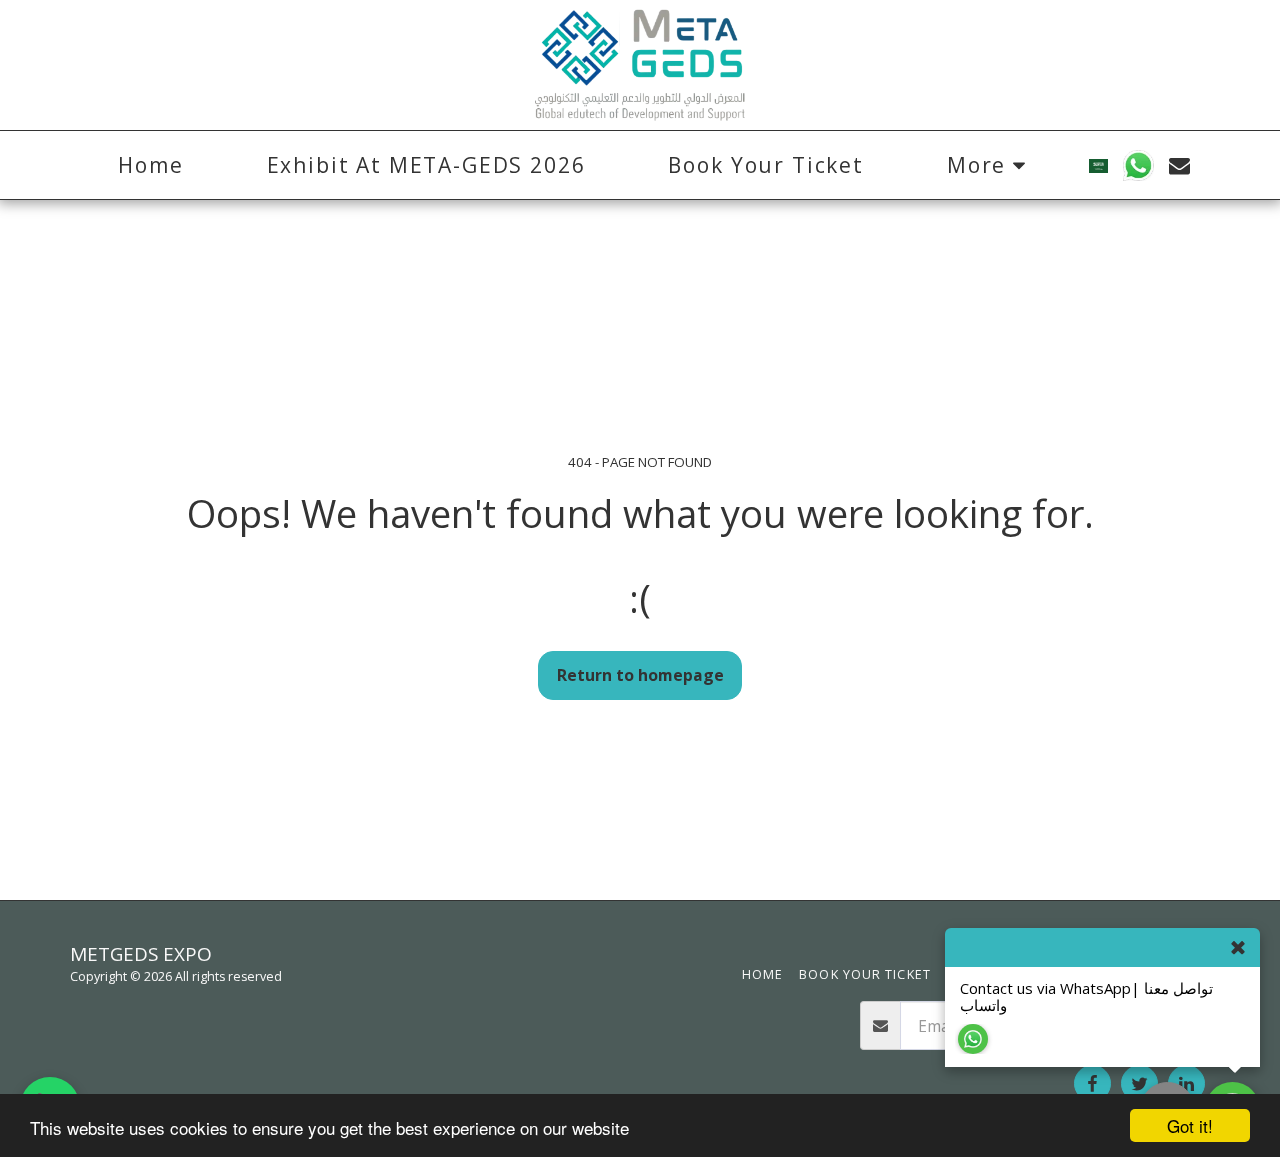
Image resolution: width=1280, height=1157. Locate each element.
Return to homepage (640, 675)
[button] (1138, 165)
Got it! (1190, 1125)
